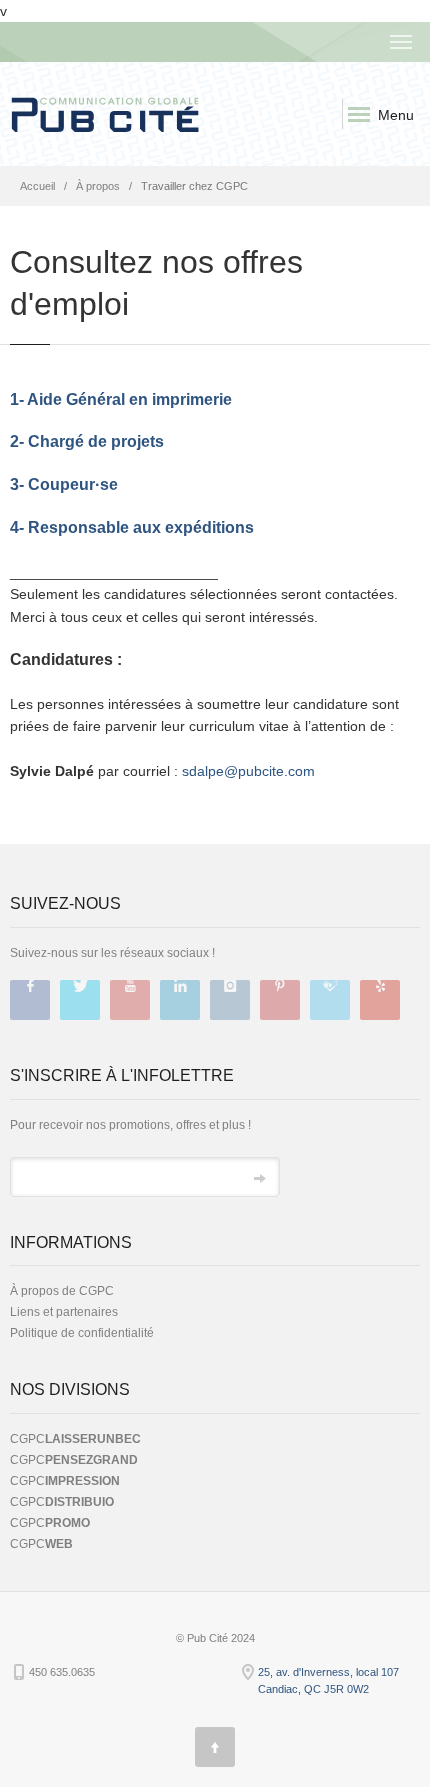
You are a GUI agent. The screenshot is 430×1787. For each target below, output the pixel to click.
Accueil (37, 186)
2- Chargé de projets (87, 441)
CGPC (75, 1439)
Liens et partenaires (64, 1312)
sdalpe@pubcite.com (248, 771)
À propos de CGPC (62, 1291)
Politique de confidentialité (82, 1333)
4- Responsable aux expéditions (132, 527)
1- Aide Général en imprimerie (121, 399)
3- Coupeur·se (64, 484)
